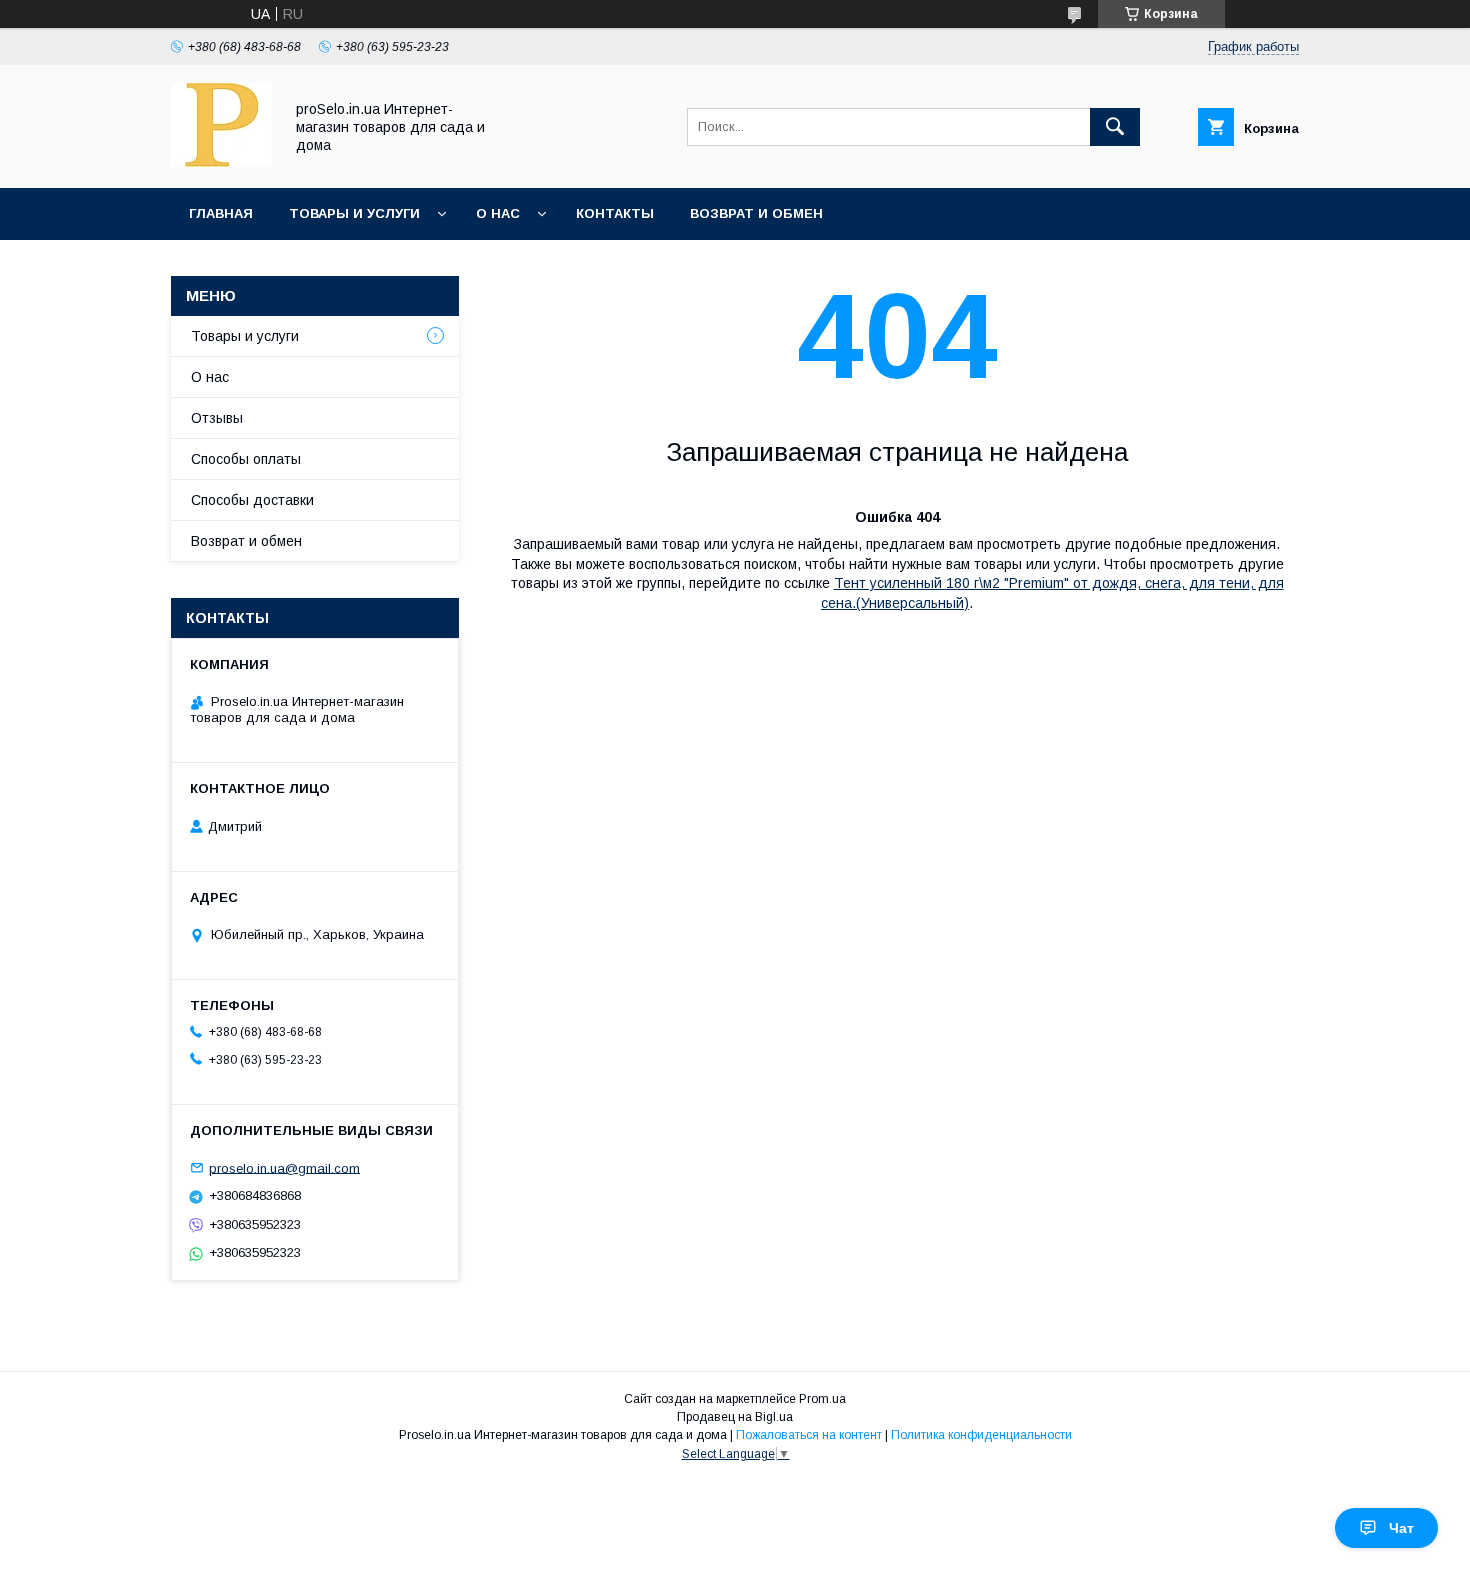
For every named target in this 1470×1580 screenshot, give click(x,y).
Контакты (615, 213)
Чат (1401, 1528)
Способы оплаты (246, 459)
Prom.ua (822, 1399)
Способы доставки (252, 500)
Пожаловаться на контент (809, 1435)
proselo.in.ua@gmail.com (284, 1167)
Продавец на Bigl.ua (735, 1417)
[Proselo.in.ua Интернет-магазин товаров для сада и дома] (221, 162)
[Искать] (1115, 127)
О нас (498, 213)
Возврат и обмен (756, 213)
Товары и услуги (354, 213)
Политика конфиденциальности (981, 1435)
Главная (221, 213)
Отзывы (217, 418)
